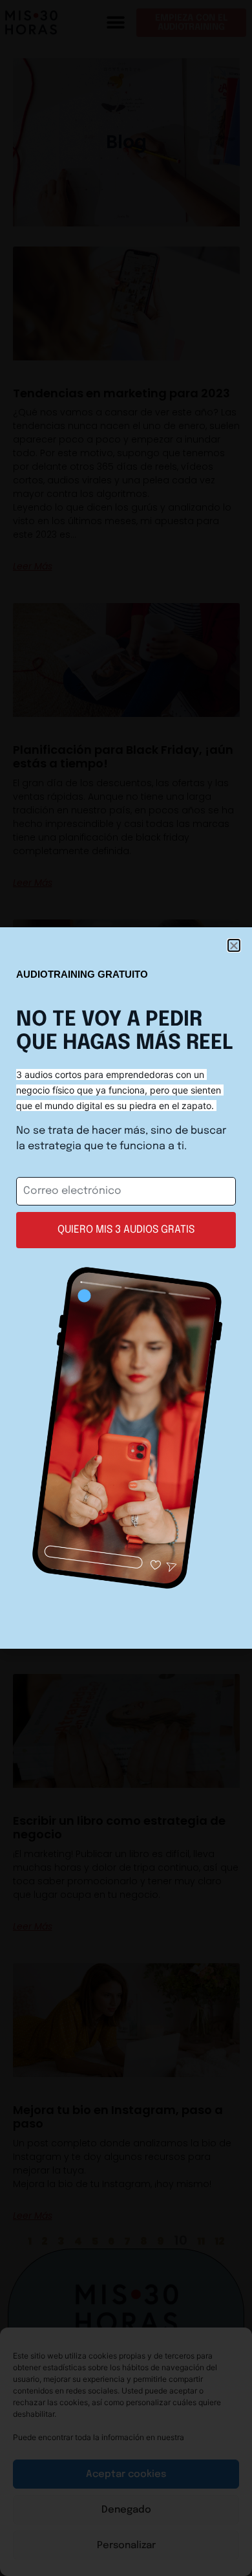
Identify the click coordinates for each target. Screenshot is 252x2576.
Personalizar (126, 2546)
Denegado (126, 2510)
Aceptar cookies (126, 2474)
